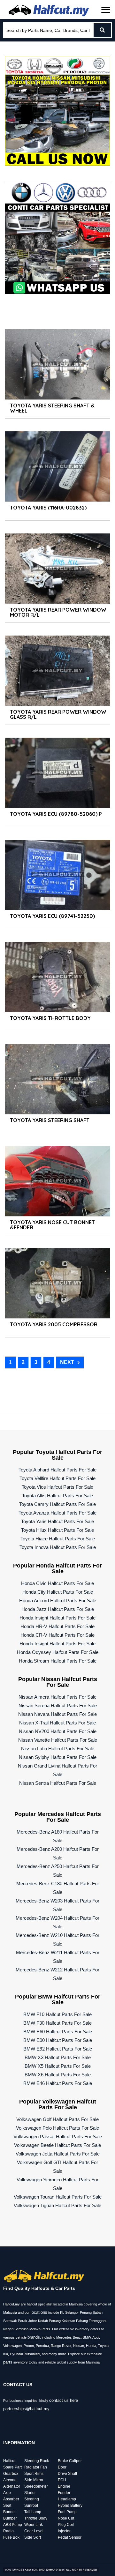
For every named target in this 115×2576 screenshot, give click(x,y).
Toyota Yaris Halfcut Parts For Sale (57, 1521)
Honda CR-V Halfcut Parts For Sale (57, 1635)
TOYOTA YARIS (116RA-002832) (48, 508)
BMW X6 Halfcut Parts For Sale (58, 2075)
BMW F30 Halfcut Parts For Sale (57, 2023)
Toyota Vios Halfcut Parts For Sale (57, 1487)
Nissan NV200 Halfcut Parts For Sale (58, 1731)
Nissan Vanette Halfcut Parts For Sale (58, 1740)
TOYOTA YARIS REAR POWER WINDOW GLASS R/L (58, 714)
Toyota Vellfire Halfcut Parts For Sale (57, 1478)
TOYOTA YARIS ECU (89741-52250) (52, 916)
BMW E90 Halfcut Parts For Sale (58, 2040)
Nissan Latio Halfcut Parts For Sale (58, 1749)
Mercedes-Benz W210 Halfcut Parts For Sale (57, 1939)
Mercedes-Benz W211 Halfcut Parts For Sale (58, 1957)
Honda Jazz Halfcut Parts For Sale (58, 1609)
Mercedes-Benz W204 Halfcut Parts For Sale (57, 1922)
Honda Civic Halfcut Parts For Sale (57, 1583)
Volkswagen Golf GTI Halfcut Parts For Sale (57, 2167)
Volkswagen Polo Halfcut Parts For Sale (57, 2128)
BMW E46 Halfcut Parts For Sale (58, 2083)
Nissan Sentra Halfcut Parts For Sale (58, 1783)
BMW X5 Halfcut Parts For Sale (58, 2066)
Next (67, 1362)
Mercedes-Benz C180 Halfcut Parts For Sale (58, 1888)
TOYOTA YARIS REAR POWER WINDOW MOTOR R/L (58, 612)
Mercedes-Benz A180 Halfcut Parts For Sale (58, 1836)
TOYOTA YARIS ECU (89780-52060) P (56, 814)
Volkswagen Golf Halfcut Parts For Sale (57, 2119)
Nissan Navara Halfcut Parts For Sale (57, 1714)
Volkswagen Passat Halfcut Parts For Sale (58, 2137)
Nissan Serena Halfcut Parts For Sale (58, 1705)
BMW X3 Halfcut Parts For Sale (58, 2057)
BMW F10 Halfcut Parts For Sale (57, 2014)
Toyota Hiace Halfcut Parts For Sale (58, 1539)
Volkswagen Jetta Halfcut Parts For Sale (58, 2154)
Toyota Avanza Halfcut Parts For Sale (57, 1513)
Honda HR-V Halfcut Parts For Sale (57, 1626)
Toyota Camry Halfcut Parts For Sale (57, 1504)
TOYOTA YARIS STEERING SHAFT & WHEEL (52, 408)
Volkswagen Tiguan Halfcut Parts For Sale (57, 2205)
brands (34, 2337)
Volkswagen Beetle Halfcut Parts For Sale (57, 2145)
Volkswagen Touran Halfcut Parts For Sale (58, 2197)
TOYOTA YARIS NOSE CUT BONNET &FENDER (52, 1225)
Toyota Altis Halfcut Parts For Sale (57, 1496)
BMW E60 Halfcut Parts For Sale (58, 2032)
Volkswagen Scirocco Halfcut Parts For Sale (57, 2184)
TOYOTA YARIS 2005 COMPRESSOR (54, 1324)
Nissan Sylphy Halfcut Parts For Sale (58, 1757)
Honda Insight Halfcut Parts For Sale (57, 1618)
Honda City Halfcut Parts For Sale (58, 1592)
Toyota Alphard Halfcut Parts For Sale (57, 1470)
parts (8, 2362)
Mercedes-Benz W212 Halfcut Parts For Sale (57, 1974)
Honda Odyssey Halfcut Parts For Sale (58, 1652)
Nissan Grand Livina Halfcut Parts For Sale (57, 1770)
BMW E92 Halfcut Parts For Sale (58, 2049)
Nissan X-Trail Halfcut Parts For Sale (57, 1723)
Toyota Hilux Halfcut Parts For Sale (57, 1530)
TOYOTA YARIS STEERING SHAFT (50, 1120)
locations (39, 2312)
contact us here (64, 2400)
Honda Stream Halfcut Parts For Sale (58, 1661)
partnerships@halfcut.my (26, 2409)
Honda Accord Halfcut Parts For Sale (58, 1601)
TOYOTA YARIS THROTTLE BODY (50, 1018)
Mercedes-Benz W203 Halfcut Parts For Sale (57, 1905)
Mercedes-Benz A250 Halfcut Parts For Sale (58, 1871)
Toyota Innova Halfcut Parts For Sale (58, 1547)
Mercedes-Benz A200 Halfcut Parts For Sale (58, 1853)
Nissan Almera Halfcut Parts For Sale (57, 1697)
